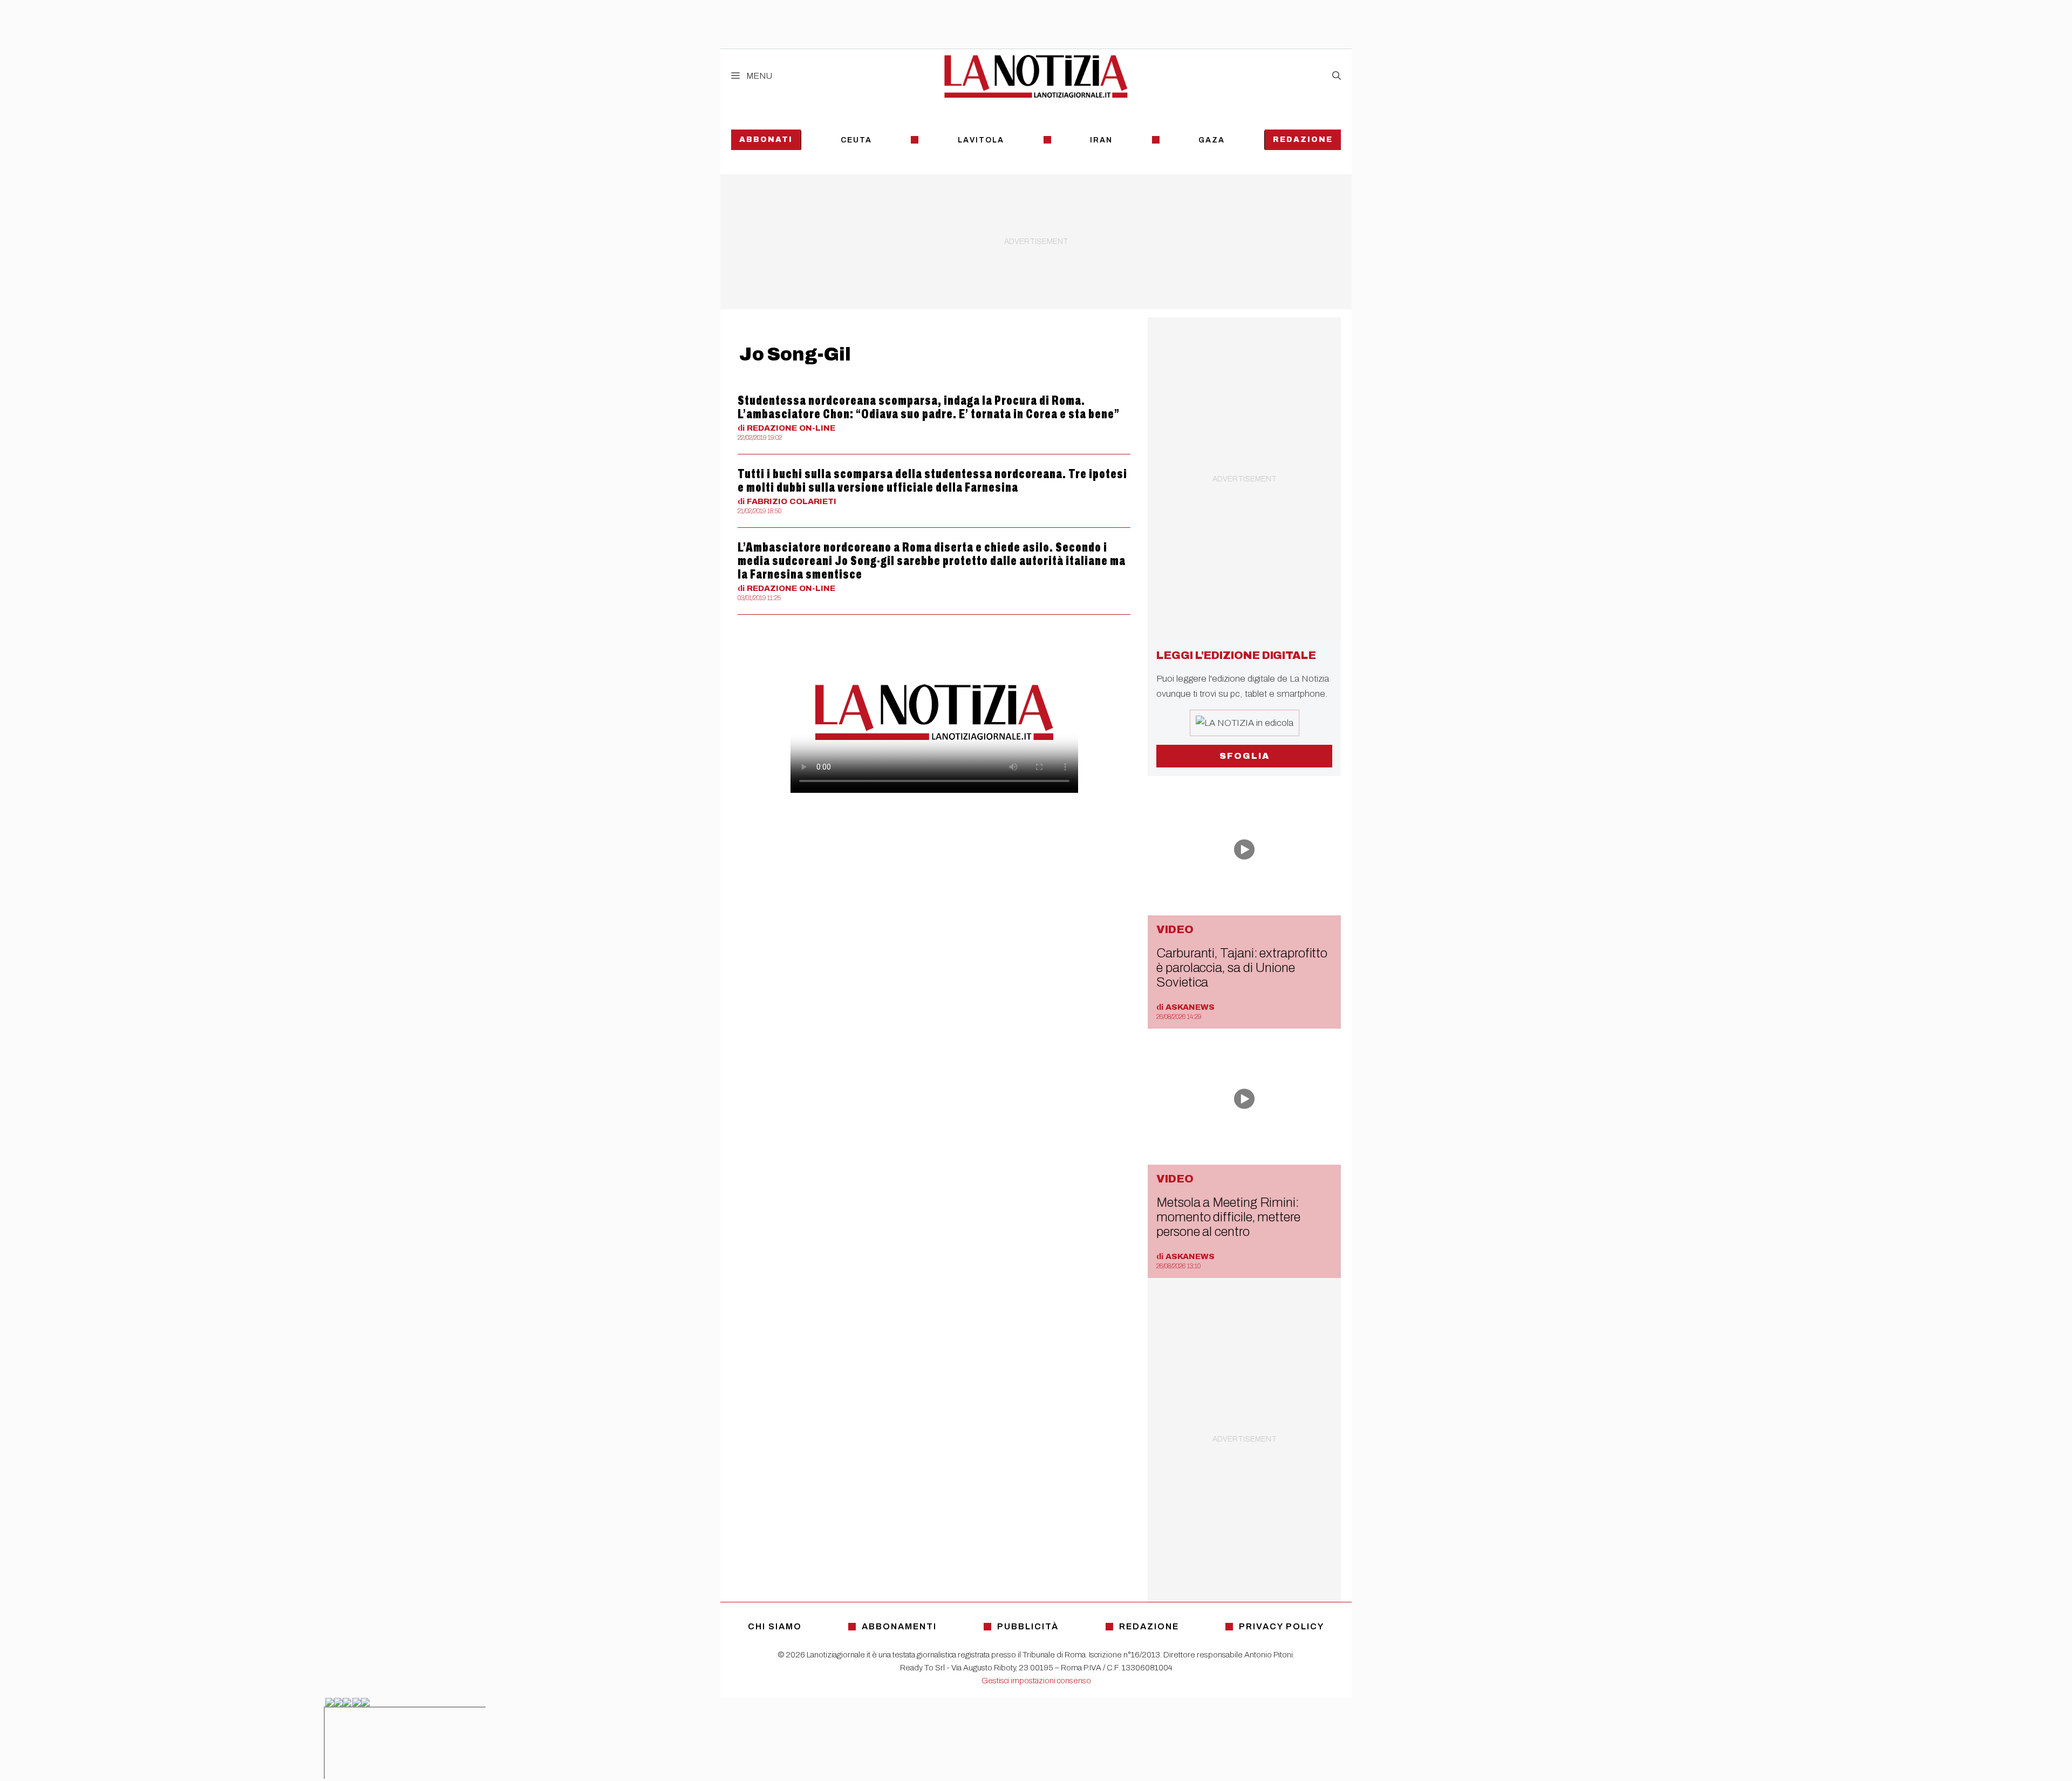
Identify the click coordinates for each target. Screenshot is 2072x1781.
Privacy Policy (1282, 1626)
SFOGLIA (1245, 756)
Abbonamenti (899, 1626)
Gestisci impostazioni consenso (1036, 1681)
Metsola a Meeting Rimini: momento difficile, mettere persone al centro (1228, 1217)
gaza (1212, 140)
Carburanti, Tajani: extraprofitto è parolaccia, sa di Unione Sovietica (1242, 968)
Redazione (1303, 140)
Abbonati (766, 140)
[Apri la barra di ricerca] (1337, 76)
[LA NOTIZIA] (1036, 76)
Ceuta (856, 140)
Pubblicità (1028, 1626)
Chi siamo (775, 1626)
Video (1175, 929)
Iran (1101, 140)
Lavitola (981, 140)
